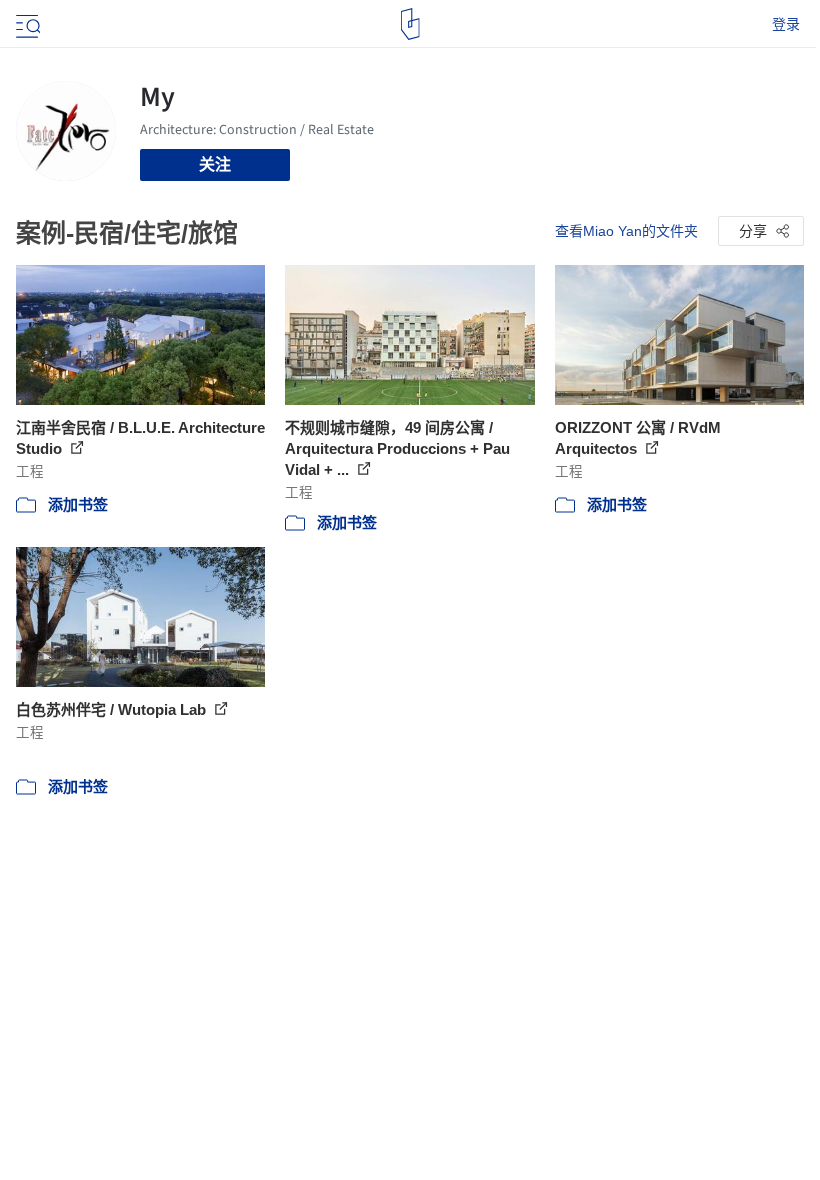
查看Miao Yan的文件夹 (626, 231)
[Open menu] (26, 24)
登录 (786, 24)
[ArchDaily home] (410, 24)
